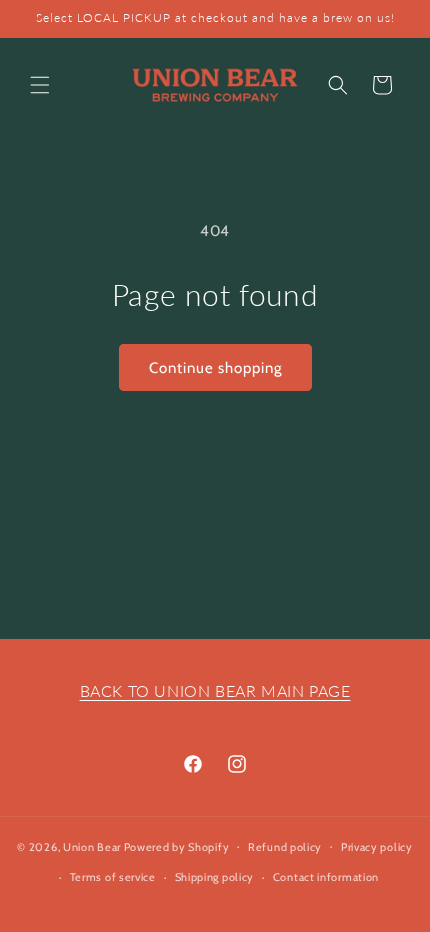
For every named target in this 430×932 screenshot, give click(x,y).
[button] (40, 85)
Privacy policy (377, 847)
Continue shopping (215, 368)
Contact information (326, 877)
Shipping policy (215, 877)
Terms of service (113, 877)
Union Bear (92, 846)
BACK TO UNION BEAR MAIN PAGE (215, 690)
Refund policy (285, 847)
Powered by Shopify (177, 846)
